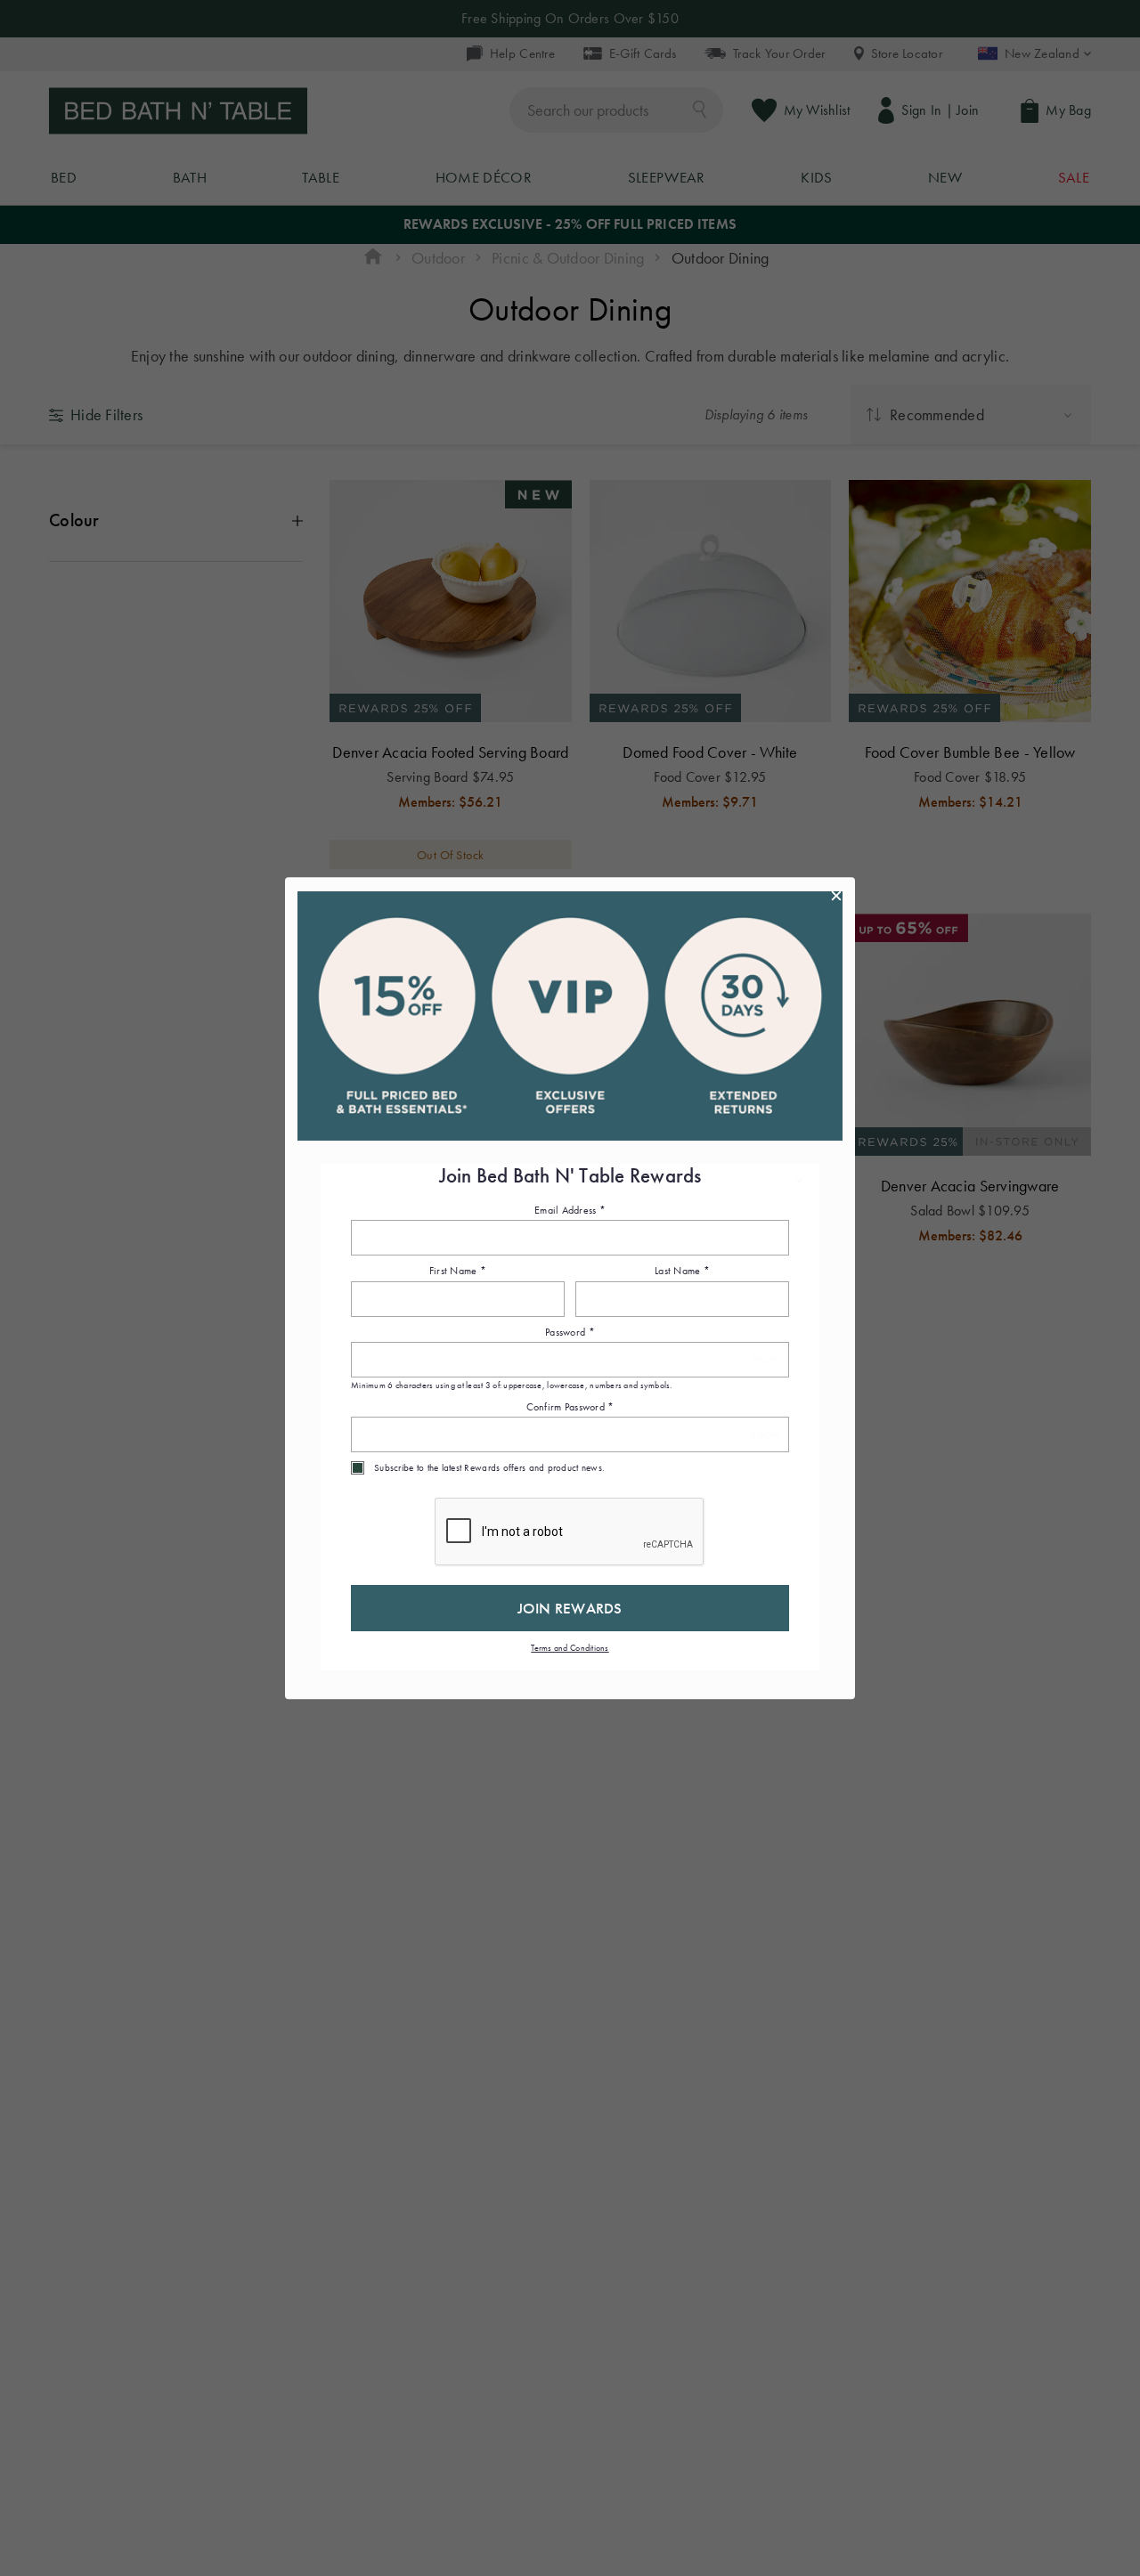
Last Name (682, 1272)
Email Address (570, 1210)
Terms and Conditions (570, 1648)
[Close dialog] (836, 896)
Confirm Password (570, 1407)
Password (570, 1332)
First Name (458, 1272)
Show (765, 1360)
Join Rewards (570, 1608)
